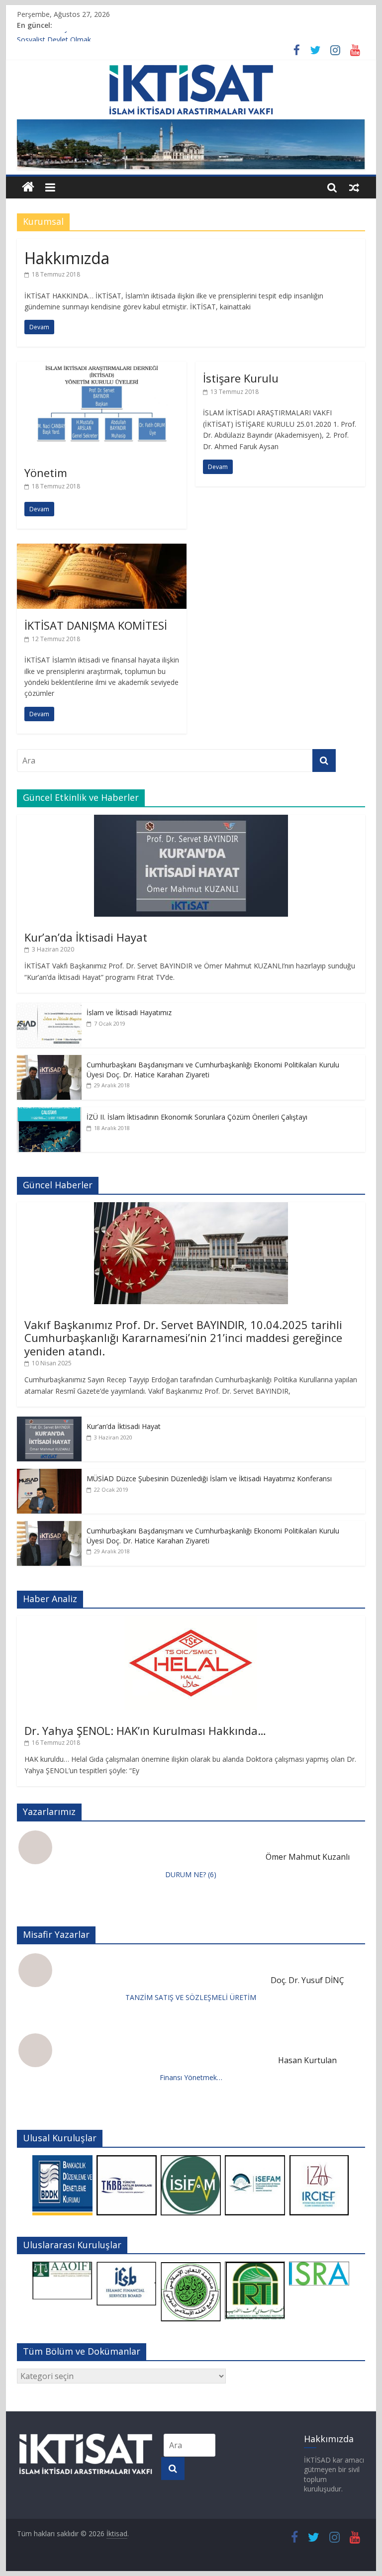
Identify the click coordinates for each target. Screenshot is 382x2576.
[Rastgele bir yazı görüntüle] (354, 187)
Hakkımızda (67, 258)
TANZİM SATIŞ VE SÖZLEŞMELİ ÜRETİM (191, 1997)
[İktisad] (28, 187)
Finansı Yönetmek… (191, 2077)
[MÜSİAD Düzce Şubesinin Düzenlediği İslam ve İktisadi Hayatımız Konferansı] (49, 1474)
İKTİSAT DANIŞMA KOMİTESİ (96, 625)
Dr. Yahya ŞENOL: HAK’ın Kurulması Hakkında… (145, 1730)
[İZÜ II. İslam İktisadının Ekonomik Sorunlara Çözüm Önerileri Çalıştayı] (49, 1112)
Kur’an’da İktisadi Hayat (86, 937)
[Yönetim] (102, 368)
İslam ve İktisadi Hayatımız (129, 1012)
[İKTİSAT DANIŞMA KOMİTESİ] (102, 550)
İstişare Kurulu (241, 378)
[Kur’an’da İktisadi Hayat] (191, 820)
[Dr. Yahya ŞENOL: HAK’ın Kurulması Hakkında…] (191, 1621)
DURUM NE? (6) (191, 1874)
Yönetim (46, 473)
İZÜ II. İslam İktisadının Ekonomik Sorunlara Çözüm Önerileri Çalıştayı (197, 1117)
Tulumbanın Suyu (45, 37)
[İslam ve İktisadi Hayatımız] (49, 1008)
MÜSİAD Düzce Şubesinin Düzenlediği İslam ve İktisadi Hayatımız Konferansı (209, 1479)
